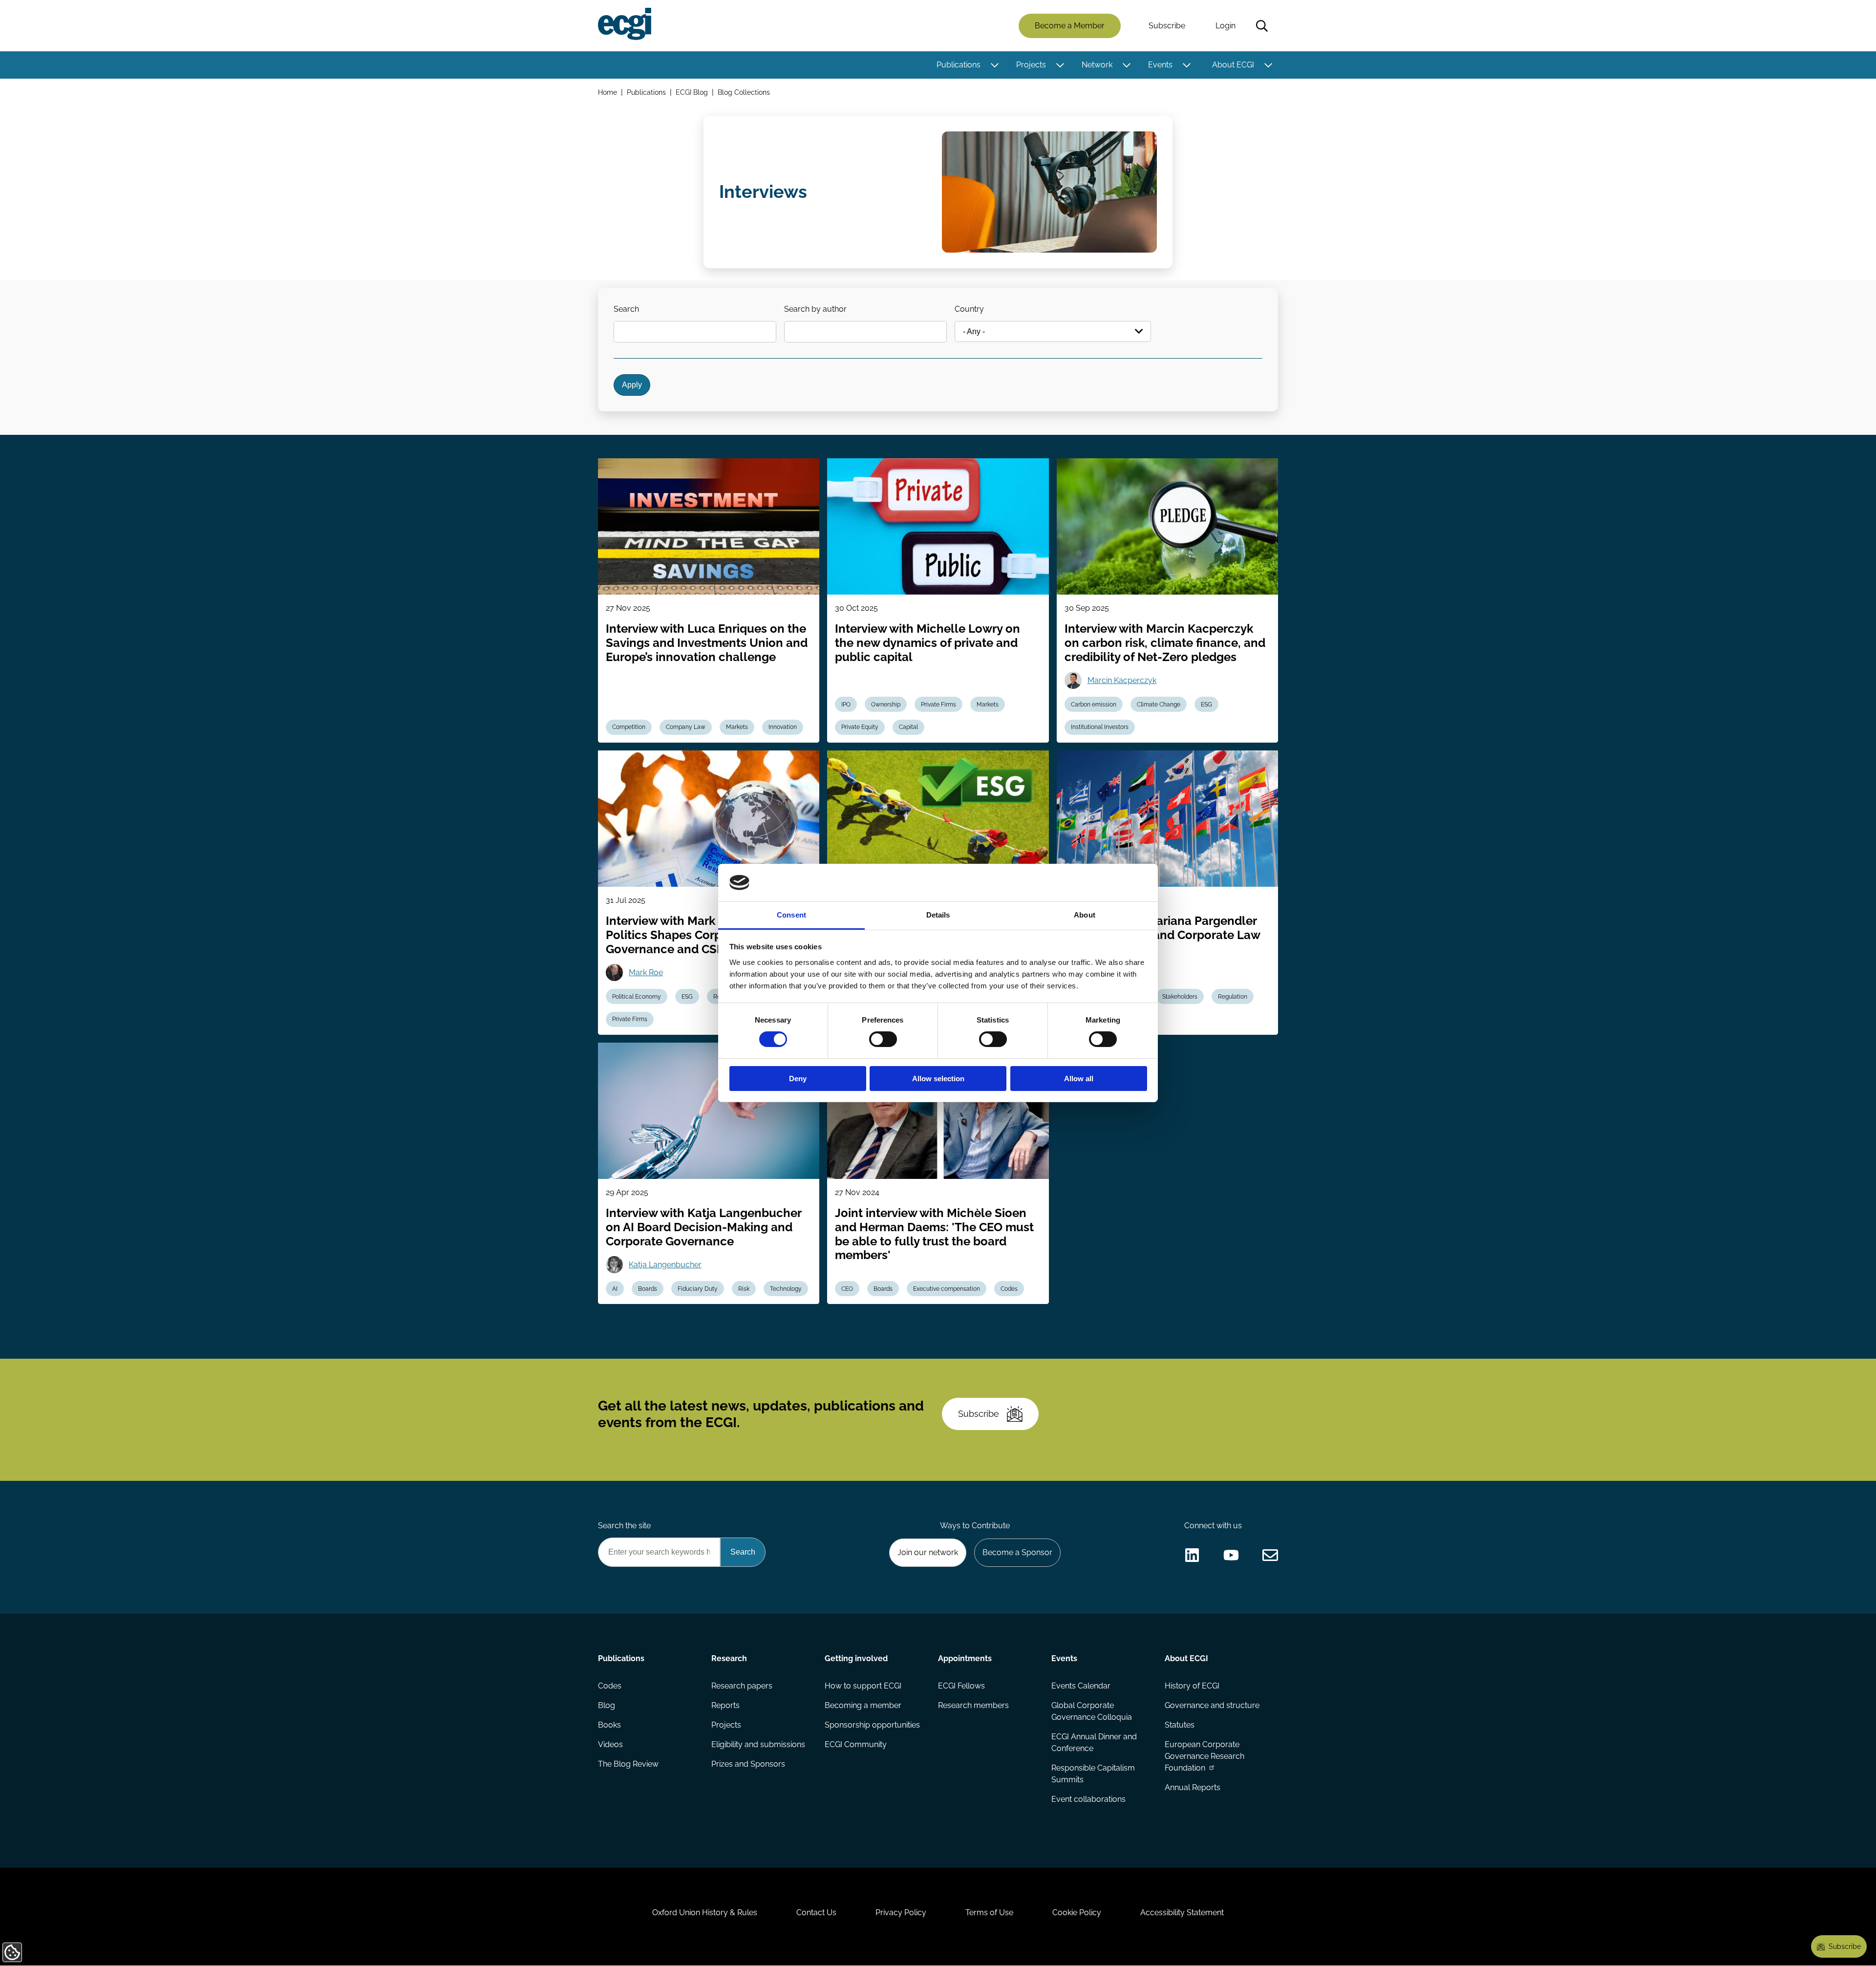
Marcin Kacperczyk (1122, 680)
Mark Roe (646, 972)
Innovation (783, 727)
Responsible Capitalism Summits (1093, 1774)
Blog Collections (744, 92)
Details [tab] (938, 915)
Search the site (624, 1526)
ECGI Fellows (961, 1686)
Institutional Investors (1100, 727)
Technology (786, 1289)
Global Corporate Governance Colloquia (1092, 1711)
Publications (959, 65)
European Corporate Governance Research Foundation (1204, 1756)
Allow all (1079, 1079)
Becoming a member (863, 1705)
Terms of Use (989, 1913)
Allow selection (938, 1079)
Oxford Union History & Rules (705, 1913)
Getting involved (856, 1658)
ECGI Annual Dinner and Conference (1094, 1742)
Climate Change (1159, 705)
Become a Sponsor (1017, 1552)
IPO (846, 705)
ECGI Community (856, 1744)
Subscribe (1167, 26)
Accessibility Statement (1182, 1913)
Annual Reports (1193, 1787)
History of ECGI (1192, 1686)
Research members (973, 1705)
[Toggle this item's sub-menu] (994, 65)
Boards (648, 1289)
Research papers (742, 1686)
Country (969, 309)
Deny (798, 1079)
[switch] (883, 1039)
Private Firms (938, 705)
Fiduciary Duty (698, 1289)
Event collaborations (1088, 1799)
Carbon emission (1094, 705)
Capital (908, 727)
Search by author (815, 309)
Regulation (1233, 997)
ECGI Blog (692, 92)
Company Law (686, 727)
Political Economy (637, 997)
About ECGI (1233, 65)
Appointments (965, 1658)
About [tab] (1085, 915)
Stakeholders (1180, 997)
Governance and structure (1212, 1705)
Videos (610, 1744)
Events (1160, 65)
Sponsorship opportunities (872, 1725)
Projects (1031, 65)
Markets (737, 727)
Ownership (886, 705)
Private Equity (860, 727)
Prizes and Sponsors (748, 1764)
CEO (847, 1289)
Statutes (1180, 1725)
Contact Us (816, 1913)
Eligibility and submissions (758, 1744)
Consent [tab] (791, 915)
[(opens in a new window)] (1192, 1555)
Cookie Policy (1077, 1913)
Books (609, 1725)
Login (1226, 26)
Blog (607, 1705)
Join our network (928, 1552)
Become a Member (1070, 26)
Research (729, 1658)
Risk (744, 1289)
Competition (629, 727)
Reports (725, 1705)
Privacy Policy (901, 1913)
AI (615, 1289)
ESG (1206, 705)
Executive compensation (947, 1289)
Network (1097, 65)
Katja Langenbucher (665, 1265)
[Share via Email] (1270, 1555)
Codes (1009, 1289)
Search (1262, 26)
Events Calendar (1081, 1686)
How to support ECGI (863, 1686)
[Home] (625, 24)
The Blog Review (628, 1764)
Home (608, 92)
